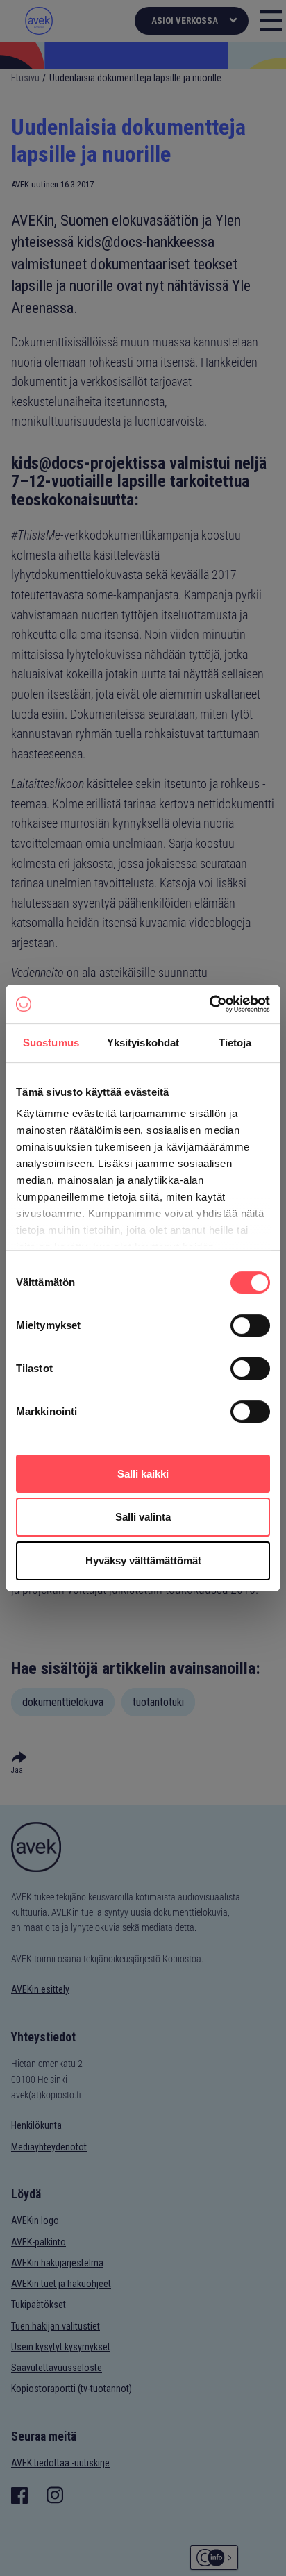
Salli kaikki (143, 1474)
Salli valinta (143, 1517)
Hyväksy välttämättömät (143, 1561)
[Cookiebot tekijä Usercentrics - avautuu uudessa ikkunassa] (209, 1004)
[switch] (250, 1325)
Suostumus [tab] (51, 1043)
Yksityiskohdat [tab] (143, 1043)
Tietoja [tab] (235, 1043)
